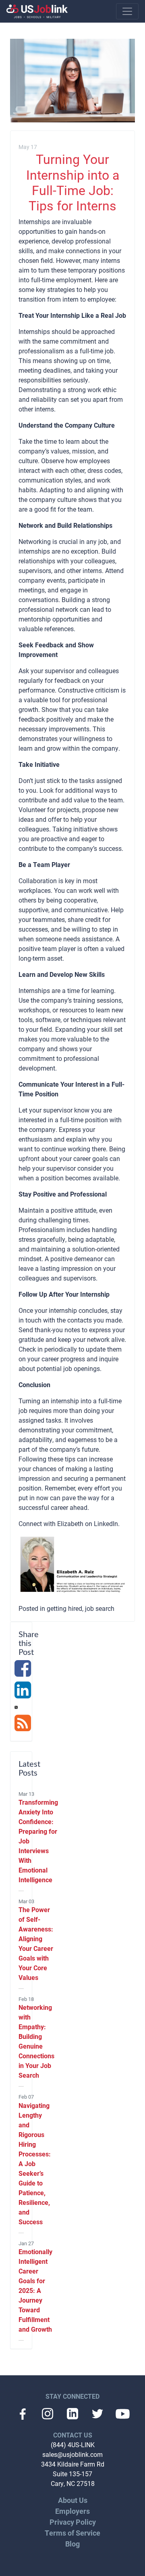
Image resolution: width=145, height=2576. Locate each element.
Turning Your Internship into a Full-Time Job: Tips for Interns (73, 182)
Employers (72, 2511)
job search (100, 1608)
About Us (73, 2500)
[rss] (23, 1727)
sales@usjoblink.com (72, 2454)
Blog (72, 2544)
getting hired (64, 1608)
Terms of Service (72, 2533)
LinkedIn (106, 1523)
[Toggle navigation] (127, 11)
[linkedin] (23, 1694)
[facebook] (23, 1673)
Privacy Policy (73, 2522)
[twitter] (16, 1706)
